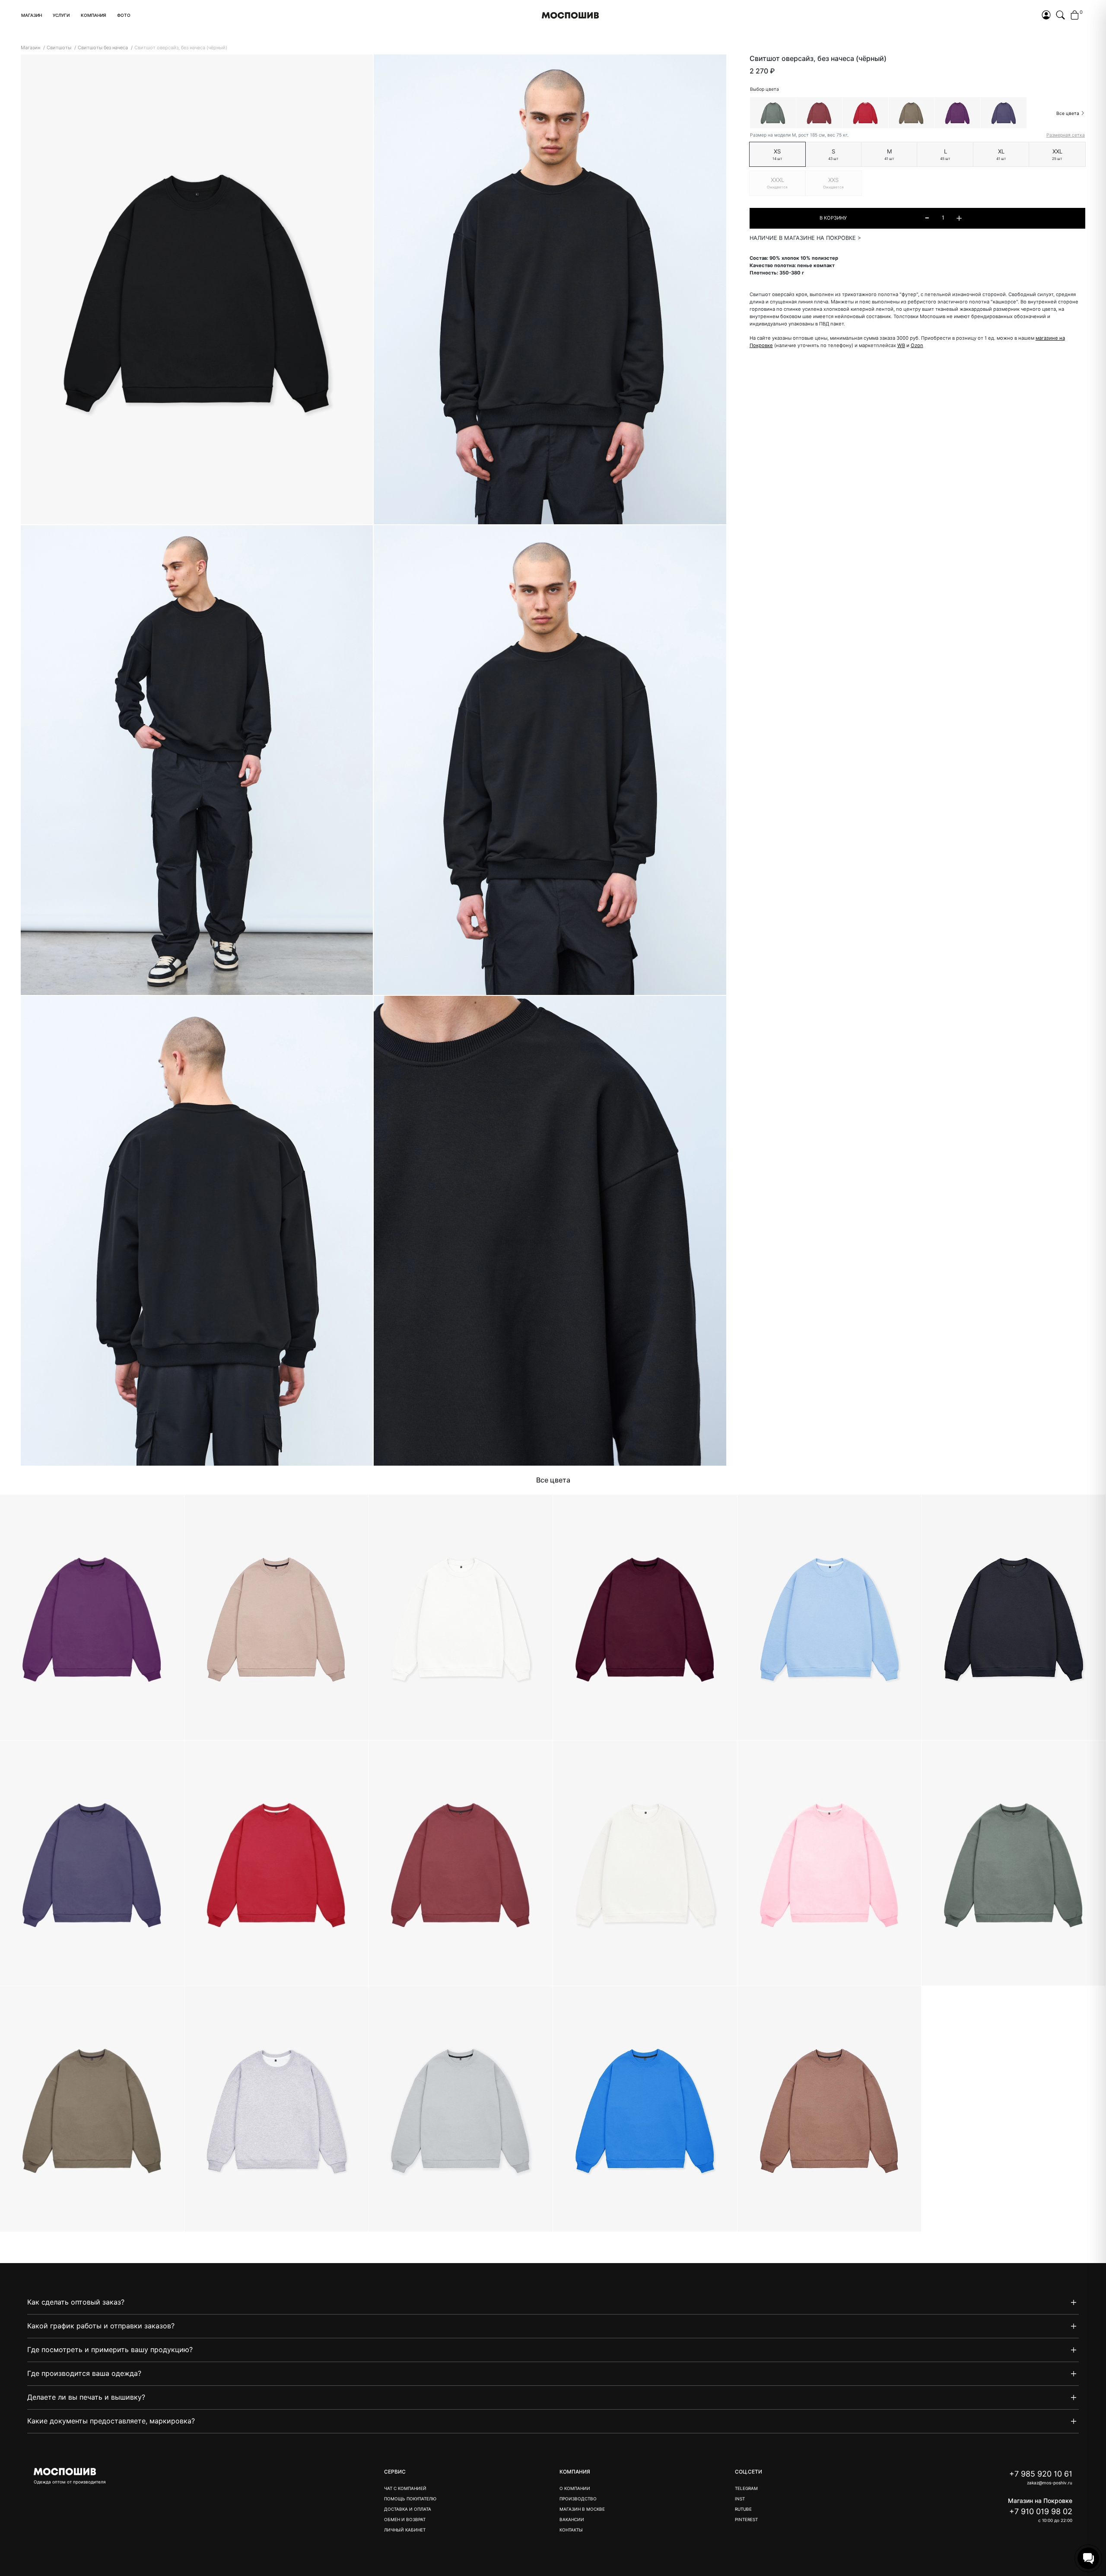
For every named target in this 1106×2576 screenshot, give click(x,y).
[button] (32, 15)
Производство (578, 2499)
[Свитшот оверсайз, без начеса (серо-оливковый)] (92, 2109)
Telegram (746, 2488)
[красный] (865, 113)
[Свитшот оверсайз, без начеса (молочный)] (645, 1863)
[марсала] (819, 113)
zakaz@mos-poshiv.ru (1050, 2483)
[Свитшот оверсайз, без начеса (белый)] (461, 1618)
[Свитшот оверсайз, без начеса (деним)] (92, 1863)
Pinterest (746, 2519)
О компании (575, 2488)
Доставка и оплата (408, 2509)
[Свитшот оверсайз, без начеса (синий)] (645, 2109)
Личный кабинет (405, 2530)
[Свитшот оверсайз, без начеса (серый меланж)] (277, 2109)
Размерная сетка (1066, 135)
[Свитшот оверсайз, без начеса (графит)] (1014, 1618)
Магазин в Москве (582, 2509)
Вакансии (572, 2519)
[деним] (1004, 113)
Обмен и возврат (405, 2519)
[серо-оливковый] (911, 113)
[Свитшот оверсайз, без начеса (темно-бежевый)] (830, 2109)
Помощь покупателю (410, 2499)
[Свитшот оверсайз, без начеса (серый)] (461, 2109)
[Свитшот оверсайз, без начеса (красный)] (277, 1863)
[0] (1075, 16)
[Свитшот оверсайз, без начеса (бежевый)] (277, 1618)
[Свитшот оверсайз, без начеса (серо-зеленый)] (1014, 1863)
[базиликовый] (957, 113)
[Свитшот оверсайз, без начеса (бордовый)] (645, 1618)
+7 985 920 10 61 (1041, 2474)
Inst (740, 2499)
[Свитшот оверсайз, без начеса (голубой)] (830, 1618)
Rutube (743, 2509)
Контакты (571, 2530)
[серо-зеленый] (773, 113)
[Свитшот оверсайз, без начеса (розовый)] (830, 1863)
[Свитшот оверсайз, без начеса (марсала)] (461, 1863)
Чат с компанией (405, 2488)
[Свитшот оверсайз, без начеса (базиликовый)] (92, 1618)
